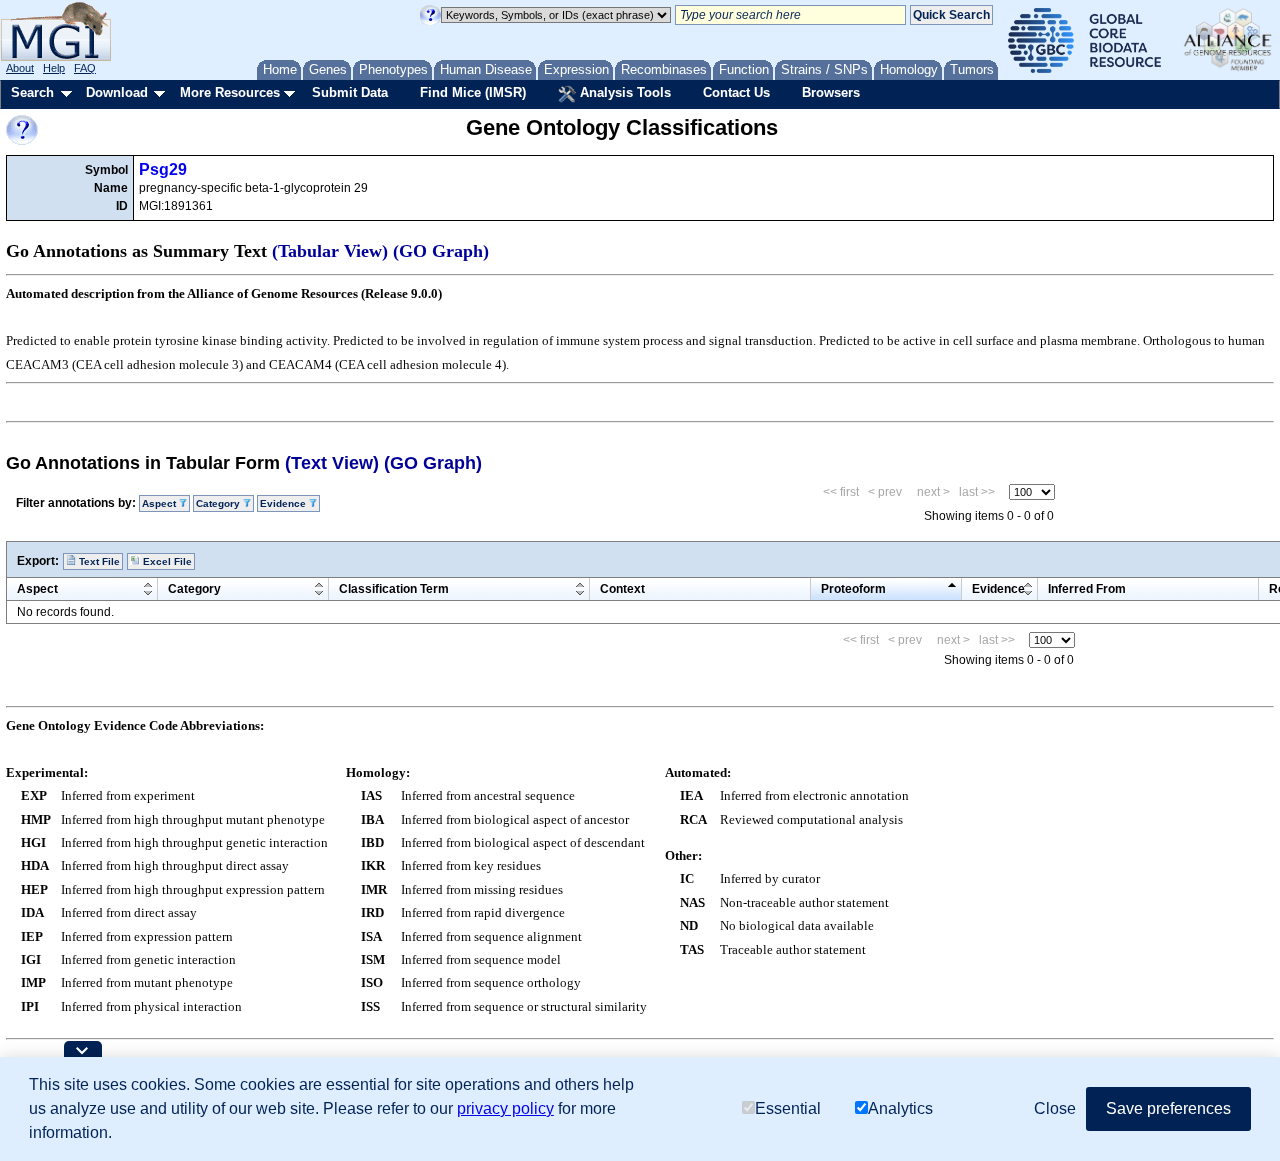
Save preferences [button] (1168, 1108)
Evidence (998, 589)
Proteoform (853, 589)
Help (54, 68)
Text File (98, 561)
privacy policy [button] (505, 1108)
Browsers (831, 92)
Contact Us (736, 92)
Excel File (166, 561)
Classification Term (394, 589)
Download (117, 92)
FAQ (85, 68)
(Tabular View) (330, 251)
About (20, 68)
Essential (788, 1108)
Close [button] (1055, 1108)
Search (32, 92)
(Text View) (332, 463)
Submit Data (350, 92)
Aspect (37, 589)
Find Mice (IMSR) (473, 92)
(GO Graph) (441, 251)
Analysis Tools (623, 92)
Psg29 (163, 169)
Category (194, 589)
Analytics (900, 1108)
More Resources (230, 92)
